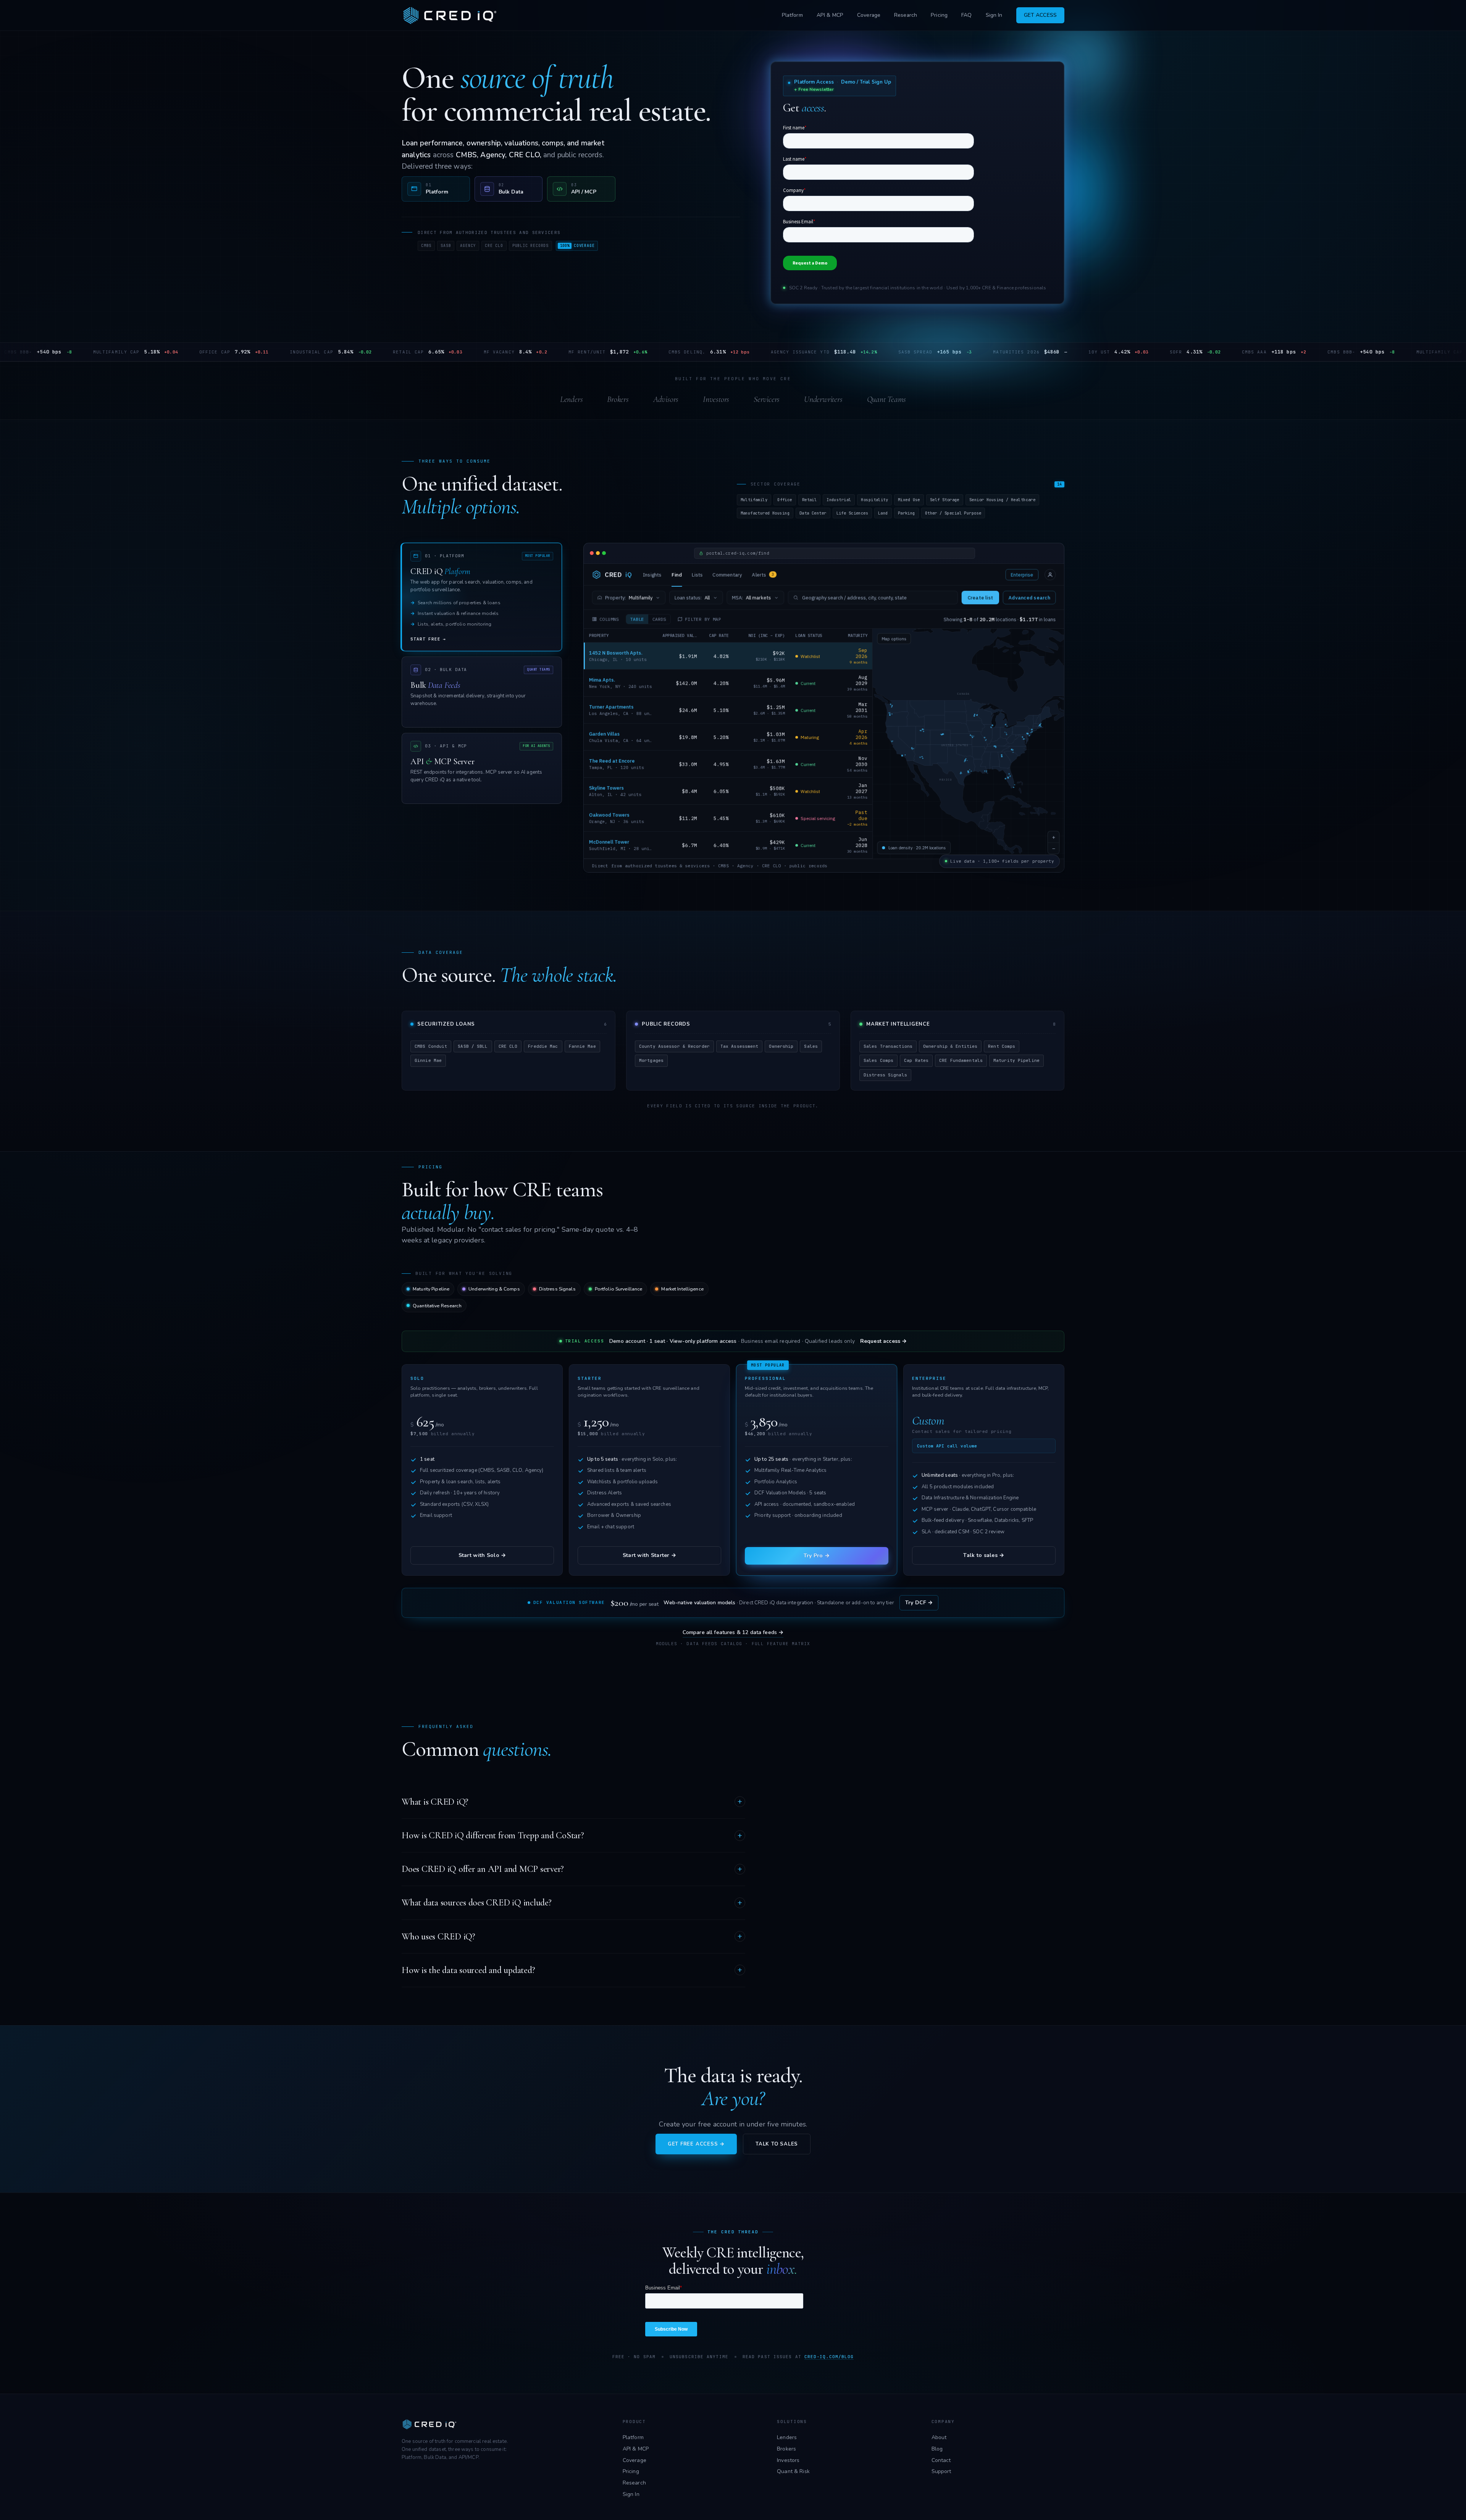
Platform (792, 15)
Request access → (883, 1341)
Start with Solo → (482, 1555)
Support (941, 2471)
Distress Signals (557, 1289)
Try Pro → (817, 1556)
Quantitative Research (437, 1306)
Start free (428, 639)
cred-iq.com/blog (829, 2357)
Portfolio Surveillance (619, 1289)
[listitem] (436, 189)
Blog (937, 2449)
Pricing (939, 15)
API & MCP (830, 15)
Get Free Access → (696, 2144)
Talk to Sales (777, 2144)
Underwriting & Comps (494, 1289)
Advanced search (1029, 598)
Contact (941, 2460)
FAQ (966, 15)
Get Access (1040, 15)
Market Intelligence (682, 1289)
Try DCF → (919, 1603)
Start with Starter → (650, 1555)
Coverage (869, 15)
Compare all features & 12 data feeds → (733, 1632)
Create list (980, 598)
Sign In (994, 15)
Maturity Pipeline (431, 1289)
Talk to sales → (984, 1555)
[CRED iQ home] (451, 15)
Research (906, 15)
